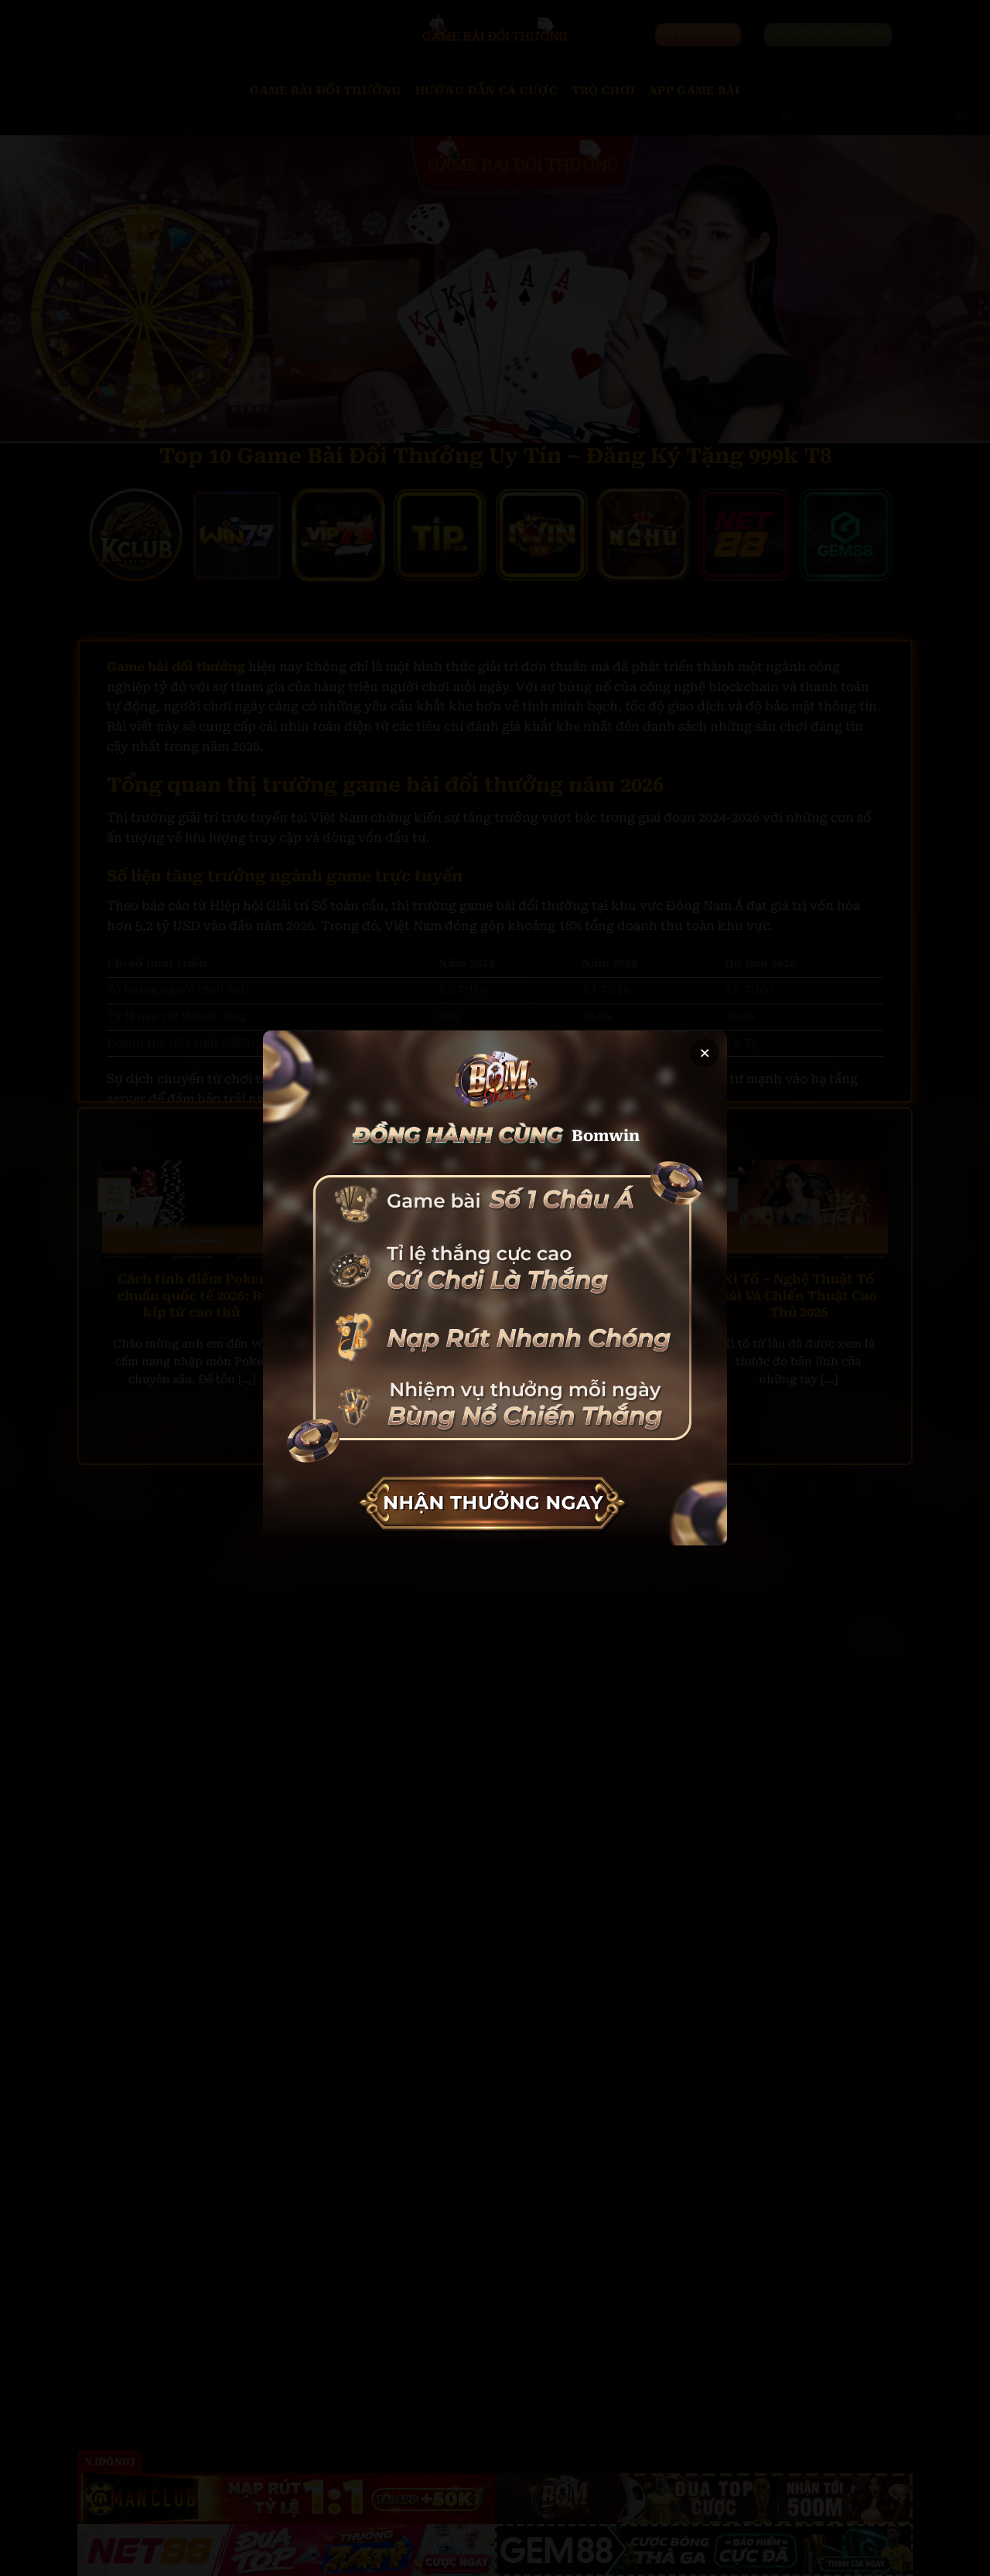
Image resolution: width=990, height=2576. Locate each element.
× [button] (705, 1053)
